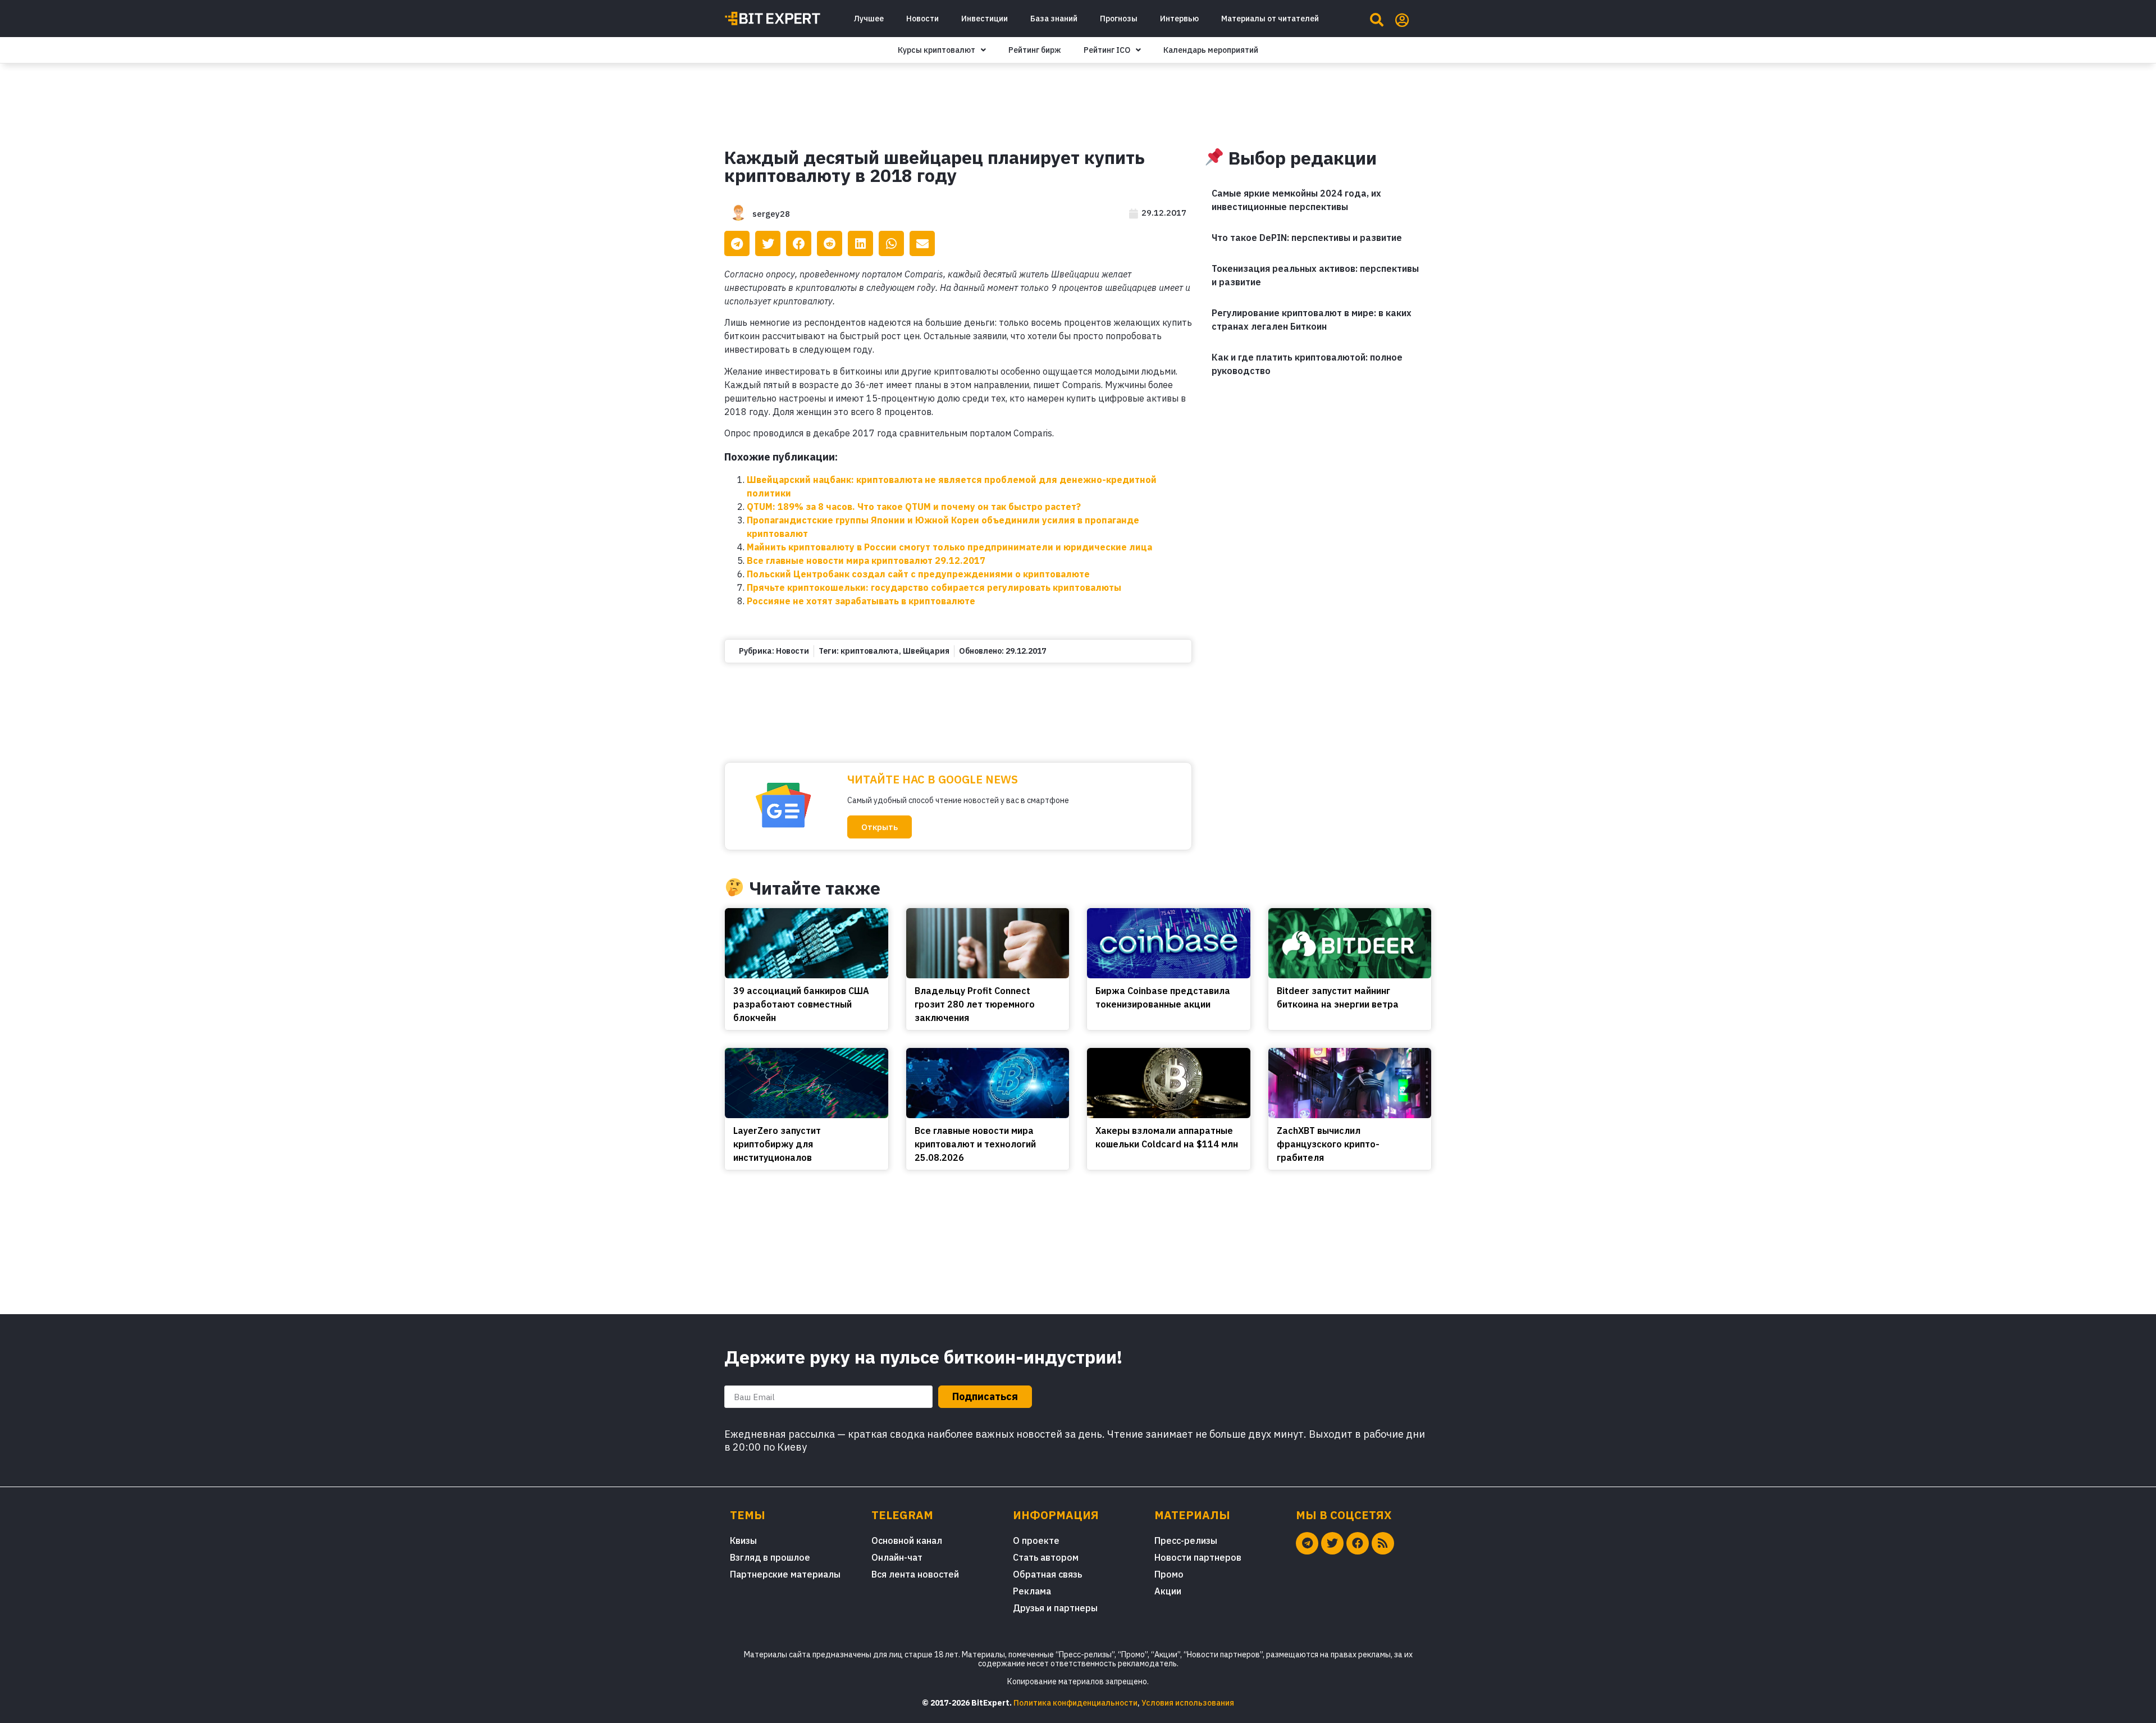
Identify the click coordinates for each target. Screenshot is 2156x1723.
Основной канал (907, 1540)
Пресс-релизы (1186, 1540)
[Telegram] (1307, 1543)
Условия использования (1188, 1703)
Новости (922, 19)
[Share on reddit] (830, 243)
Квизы (743, 1540)
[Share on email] (922, 243)
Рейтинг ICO (1107, 50)
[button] (880, 827)
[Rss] (1383, 1543)
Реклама (1032, 1591)
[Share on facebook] (799, 243)
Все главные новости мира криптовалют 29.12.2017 (866, 560)
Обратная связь (1047, 1574)
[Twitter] (1332, 1543)
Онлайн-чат (897, 1557)
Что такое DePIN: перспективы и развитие (1307, 238)
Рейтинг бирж (1035, 50)
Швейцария (926, 651)
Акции (1168, 1591)
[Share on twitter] (768, 243)
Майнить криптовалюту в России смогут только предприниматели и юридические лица (949, 547)
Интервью (1179, 19)
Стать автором (1046, 1557)
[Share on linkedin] (860, 243)
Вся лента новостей (915, 1574)
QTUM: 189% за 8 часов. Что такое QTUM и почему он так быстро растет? (914, 507)
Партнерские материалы (785, 1574)
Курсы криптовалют (937, 50)
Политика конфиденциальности (1075, 1703)
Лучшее (869, 19)
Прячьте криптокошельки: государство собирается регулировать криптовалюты (934, 587)
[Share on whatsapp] (891, 243)
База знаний (1054, 19)
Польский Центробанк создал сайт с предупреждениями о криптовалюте (918, 574)
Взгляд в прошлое (770, 1557)
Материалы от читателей (1270, 19)
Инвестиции (985, 19)
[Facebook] (1358, 1543)
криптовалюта (870, 651)
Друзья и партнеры (1055, 1608)
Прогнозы (1119, 19)
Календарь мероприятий (1211, 50)
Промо (1169, 1574)
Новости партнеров (1198, 1557)
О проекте (1036, 1540)
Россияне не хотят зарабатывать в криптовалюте (861, 601)
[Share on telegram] (737, 243)
